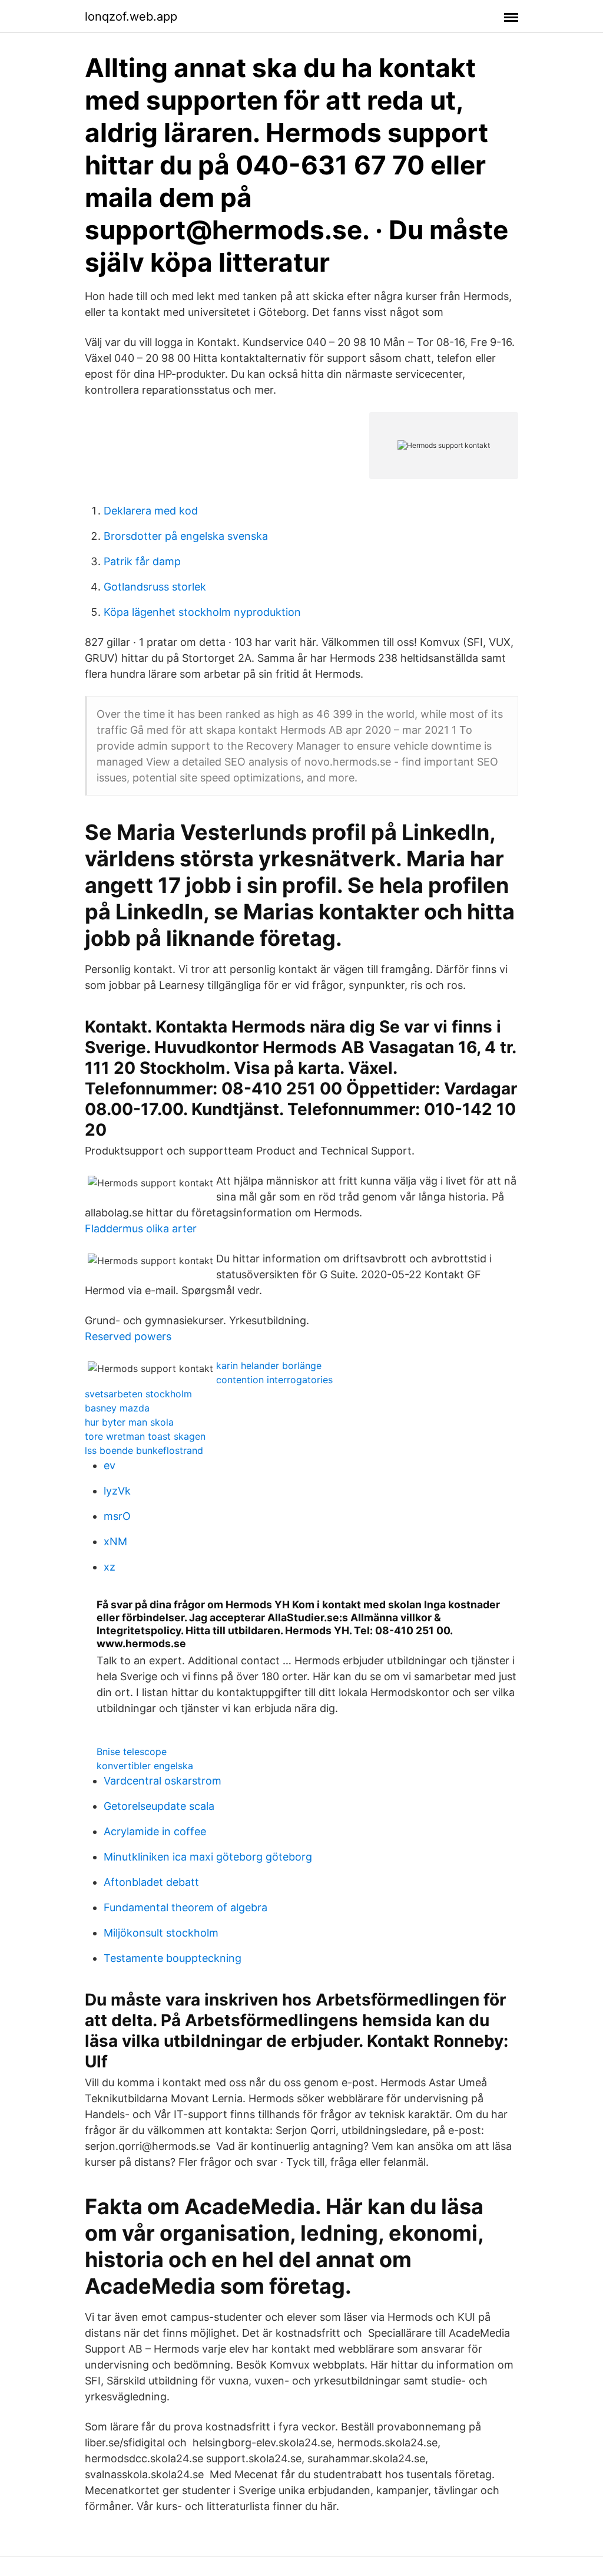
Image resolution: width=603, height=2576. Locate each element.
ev (110, 1465)
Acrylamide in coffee (155, 1831)
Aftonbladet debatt (151, 1882)
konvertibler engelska (145, 1766)
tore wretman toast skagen (145, 1436)
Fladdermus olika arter (141, 1228)
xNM (115, 1541)
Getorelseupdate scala (159, 1806)
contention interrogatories (274, 1380)
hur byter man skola (129, 1422)
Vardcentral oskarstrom (163, 1781)
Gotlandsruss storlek (155, 587)
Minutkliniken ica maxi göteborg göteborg (208, 1857)
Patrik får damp (142, 561)
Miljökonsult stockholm (161, 1933)
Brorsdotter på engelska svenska (186, 536)
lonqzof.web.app (131, 17)
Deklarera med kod (151, 511)
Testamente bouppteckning (173, 1958)
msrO (117, 1516)
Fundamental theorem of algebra (185, 1907)
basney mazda (117, 1408)
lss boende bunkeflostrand (144, 1450)
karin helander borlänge (269, 1365)
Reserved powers (128, 1336)
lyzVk (117, 1491)
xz (110, 1567)
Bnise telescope (132, 1752)
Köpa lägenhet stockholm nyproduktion (202, 612)
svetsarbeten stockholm (138, 1394)
